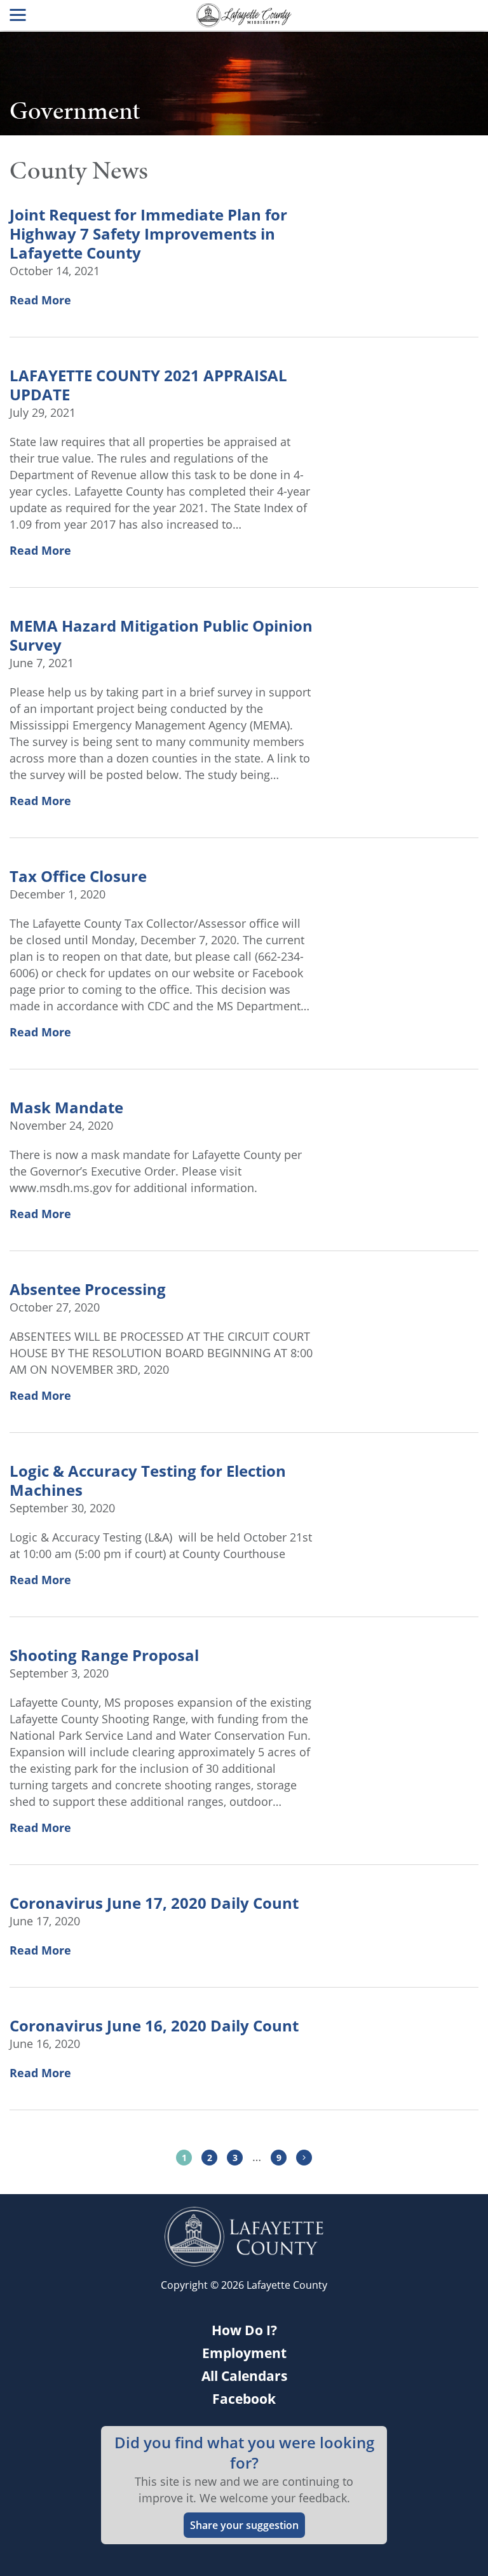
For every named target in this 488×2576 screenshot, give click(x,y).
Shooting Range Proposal (104, 1655)
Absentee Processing (88, 1289)
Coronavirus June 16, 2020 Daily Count (154, 2026)
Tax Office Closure (78, 876)
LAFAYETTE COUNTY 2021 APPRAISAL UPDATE (148, 385)
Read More (40, 300)
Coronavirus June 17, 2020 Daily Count (154, 1903)
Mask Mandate (66, 1108)
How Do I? (244, 2330)
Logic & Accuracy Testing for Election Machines (148, 1481)
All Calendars (244, 2376)
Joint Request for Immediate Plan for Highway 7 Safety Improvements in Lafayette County (148, 234)
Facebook (244, 2399)
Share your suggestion (244, 2525)
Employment (244, 2353)
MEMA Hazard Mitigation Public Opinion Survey (161, 635)
